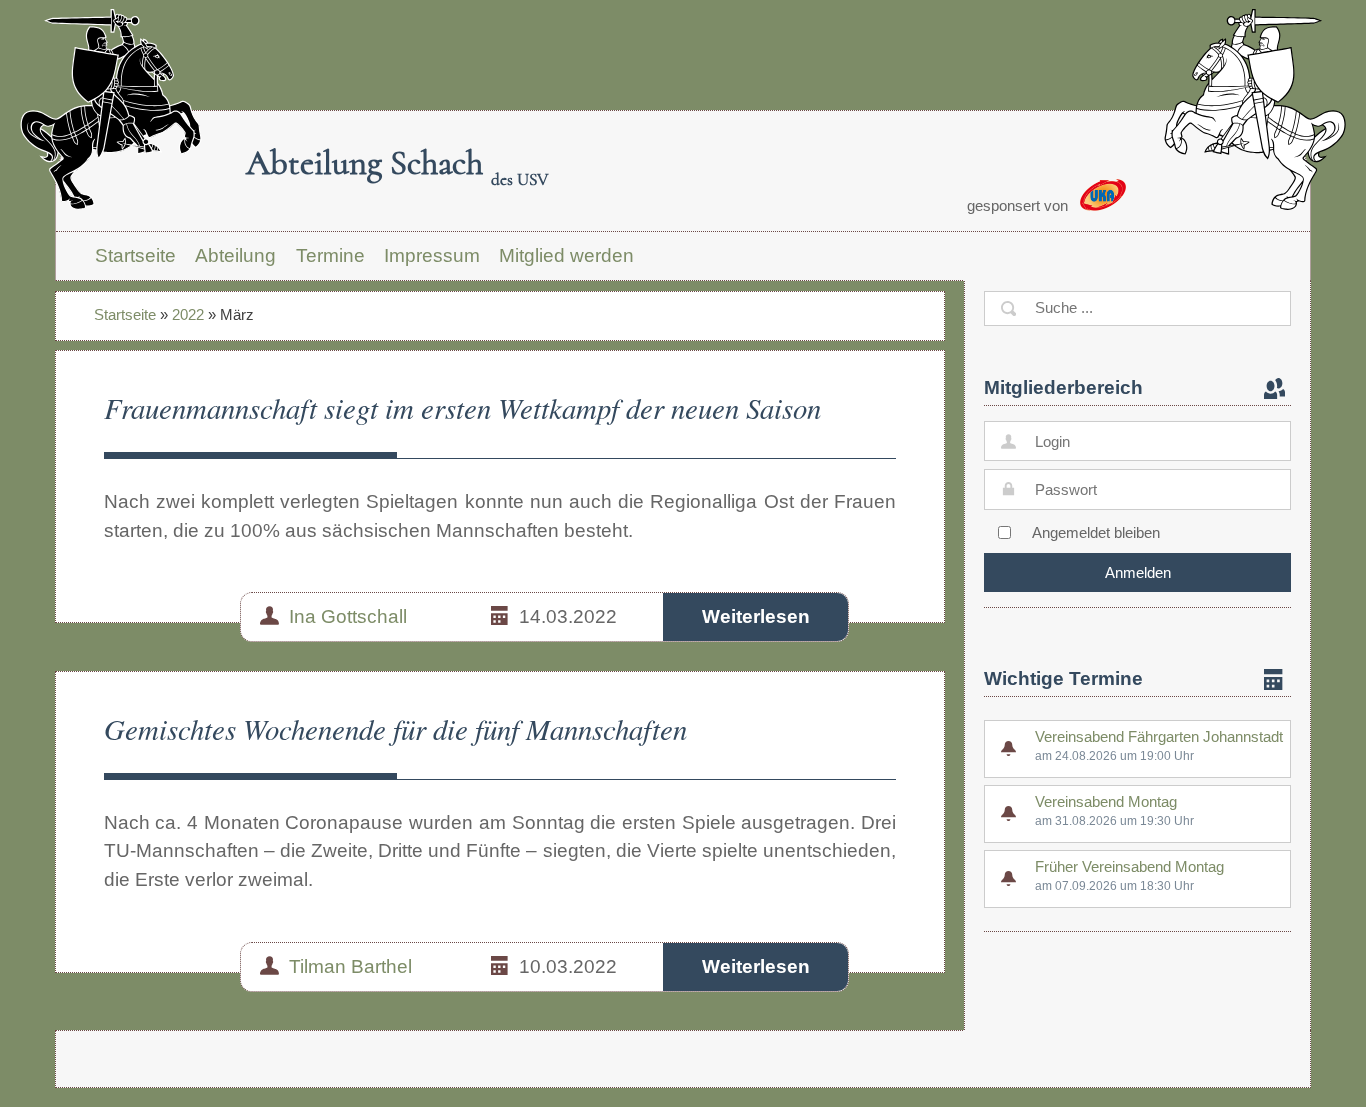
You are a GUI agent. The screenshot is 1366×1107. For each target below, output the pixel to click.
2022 (188, 314)
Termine (330, 255)
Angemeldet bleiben (1096, 532)
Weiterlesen (756, 616)
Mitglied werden (566, 255)
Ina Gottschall (348, 616)
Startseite (135, 255)
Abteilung (235, 255)
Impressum (432, 255)
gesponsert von (1019, 205)
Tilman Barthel (350, 966)
